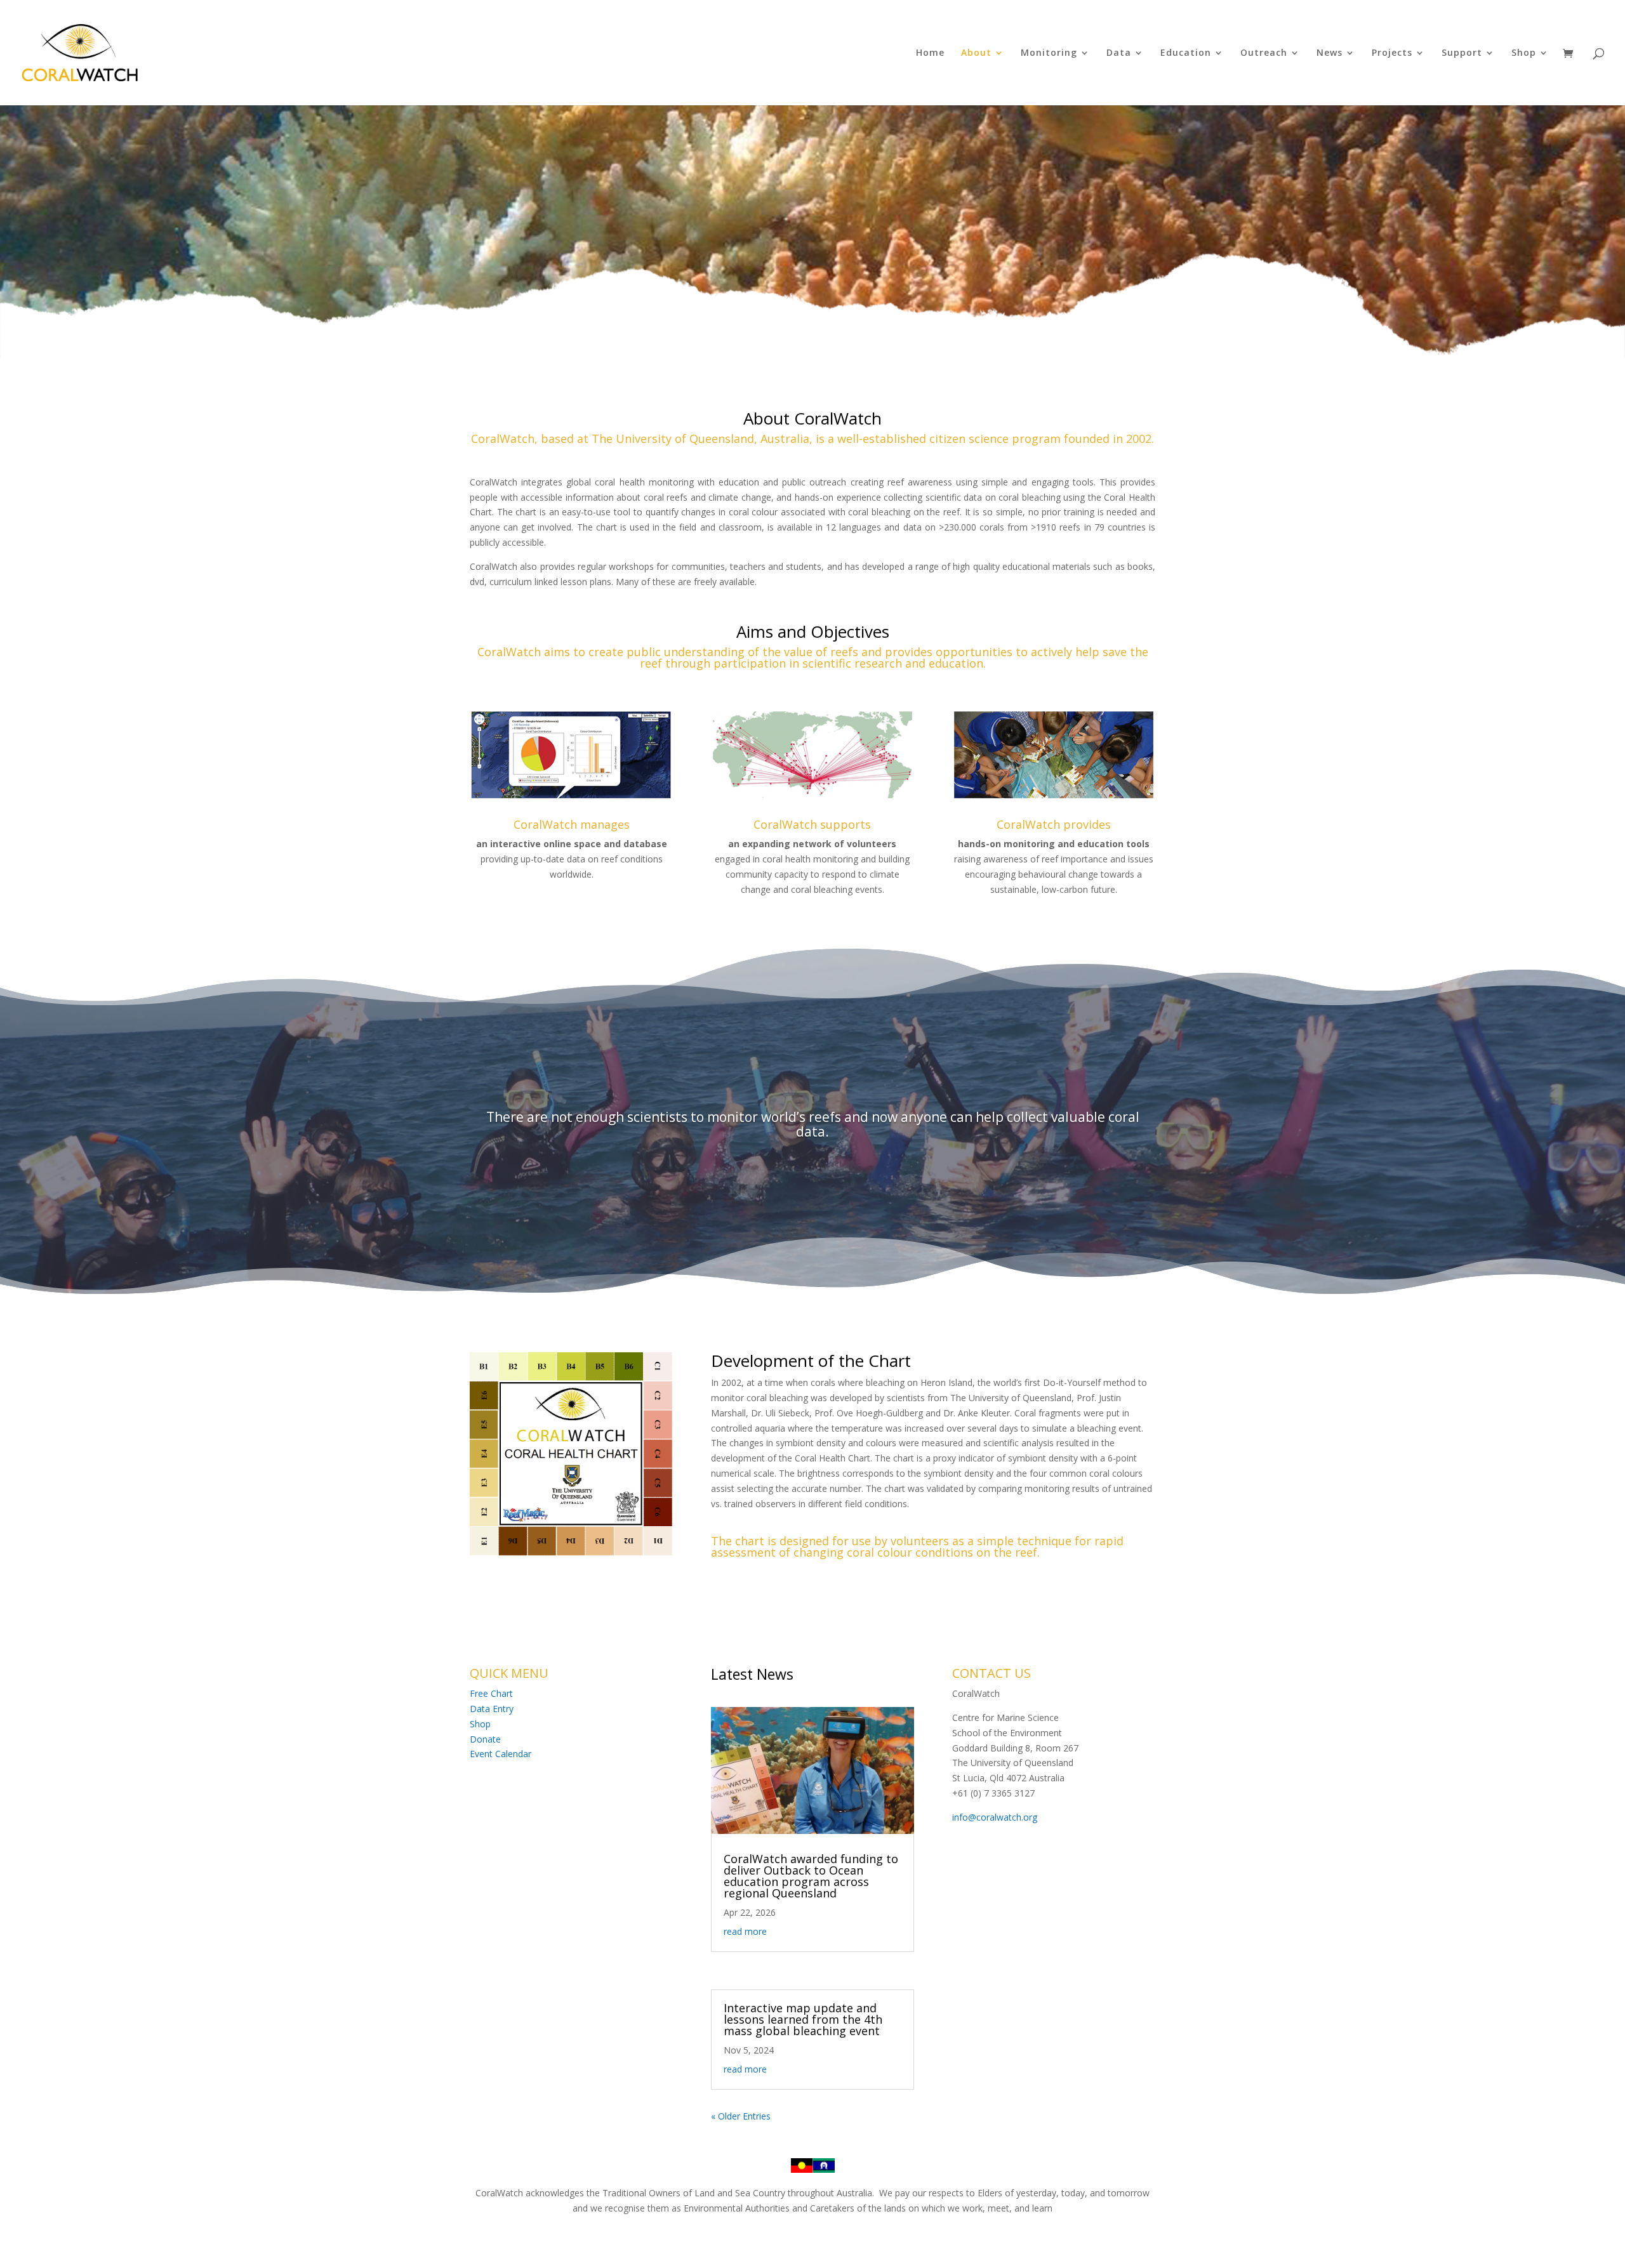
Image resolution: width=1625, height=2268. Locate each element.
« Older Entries (741, 2116)
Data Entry (492, 1709)
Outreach (1264, 53)
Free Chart (491, 1693)
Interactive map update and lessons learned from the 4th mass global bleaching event (803, 2019)
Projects (1392, 53)
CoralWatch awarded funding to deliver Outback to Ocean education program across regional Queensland (811, 1876)
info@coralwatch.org (995, 1817)
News (1330, 53)
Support (1462, 53)
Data (1119, 53)
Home (930, 53)
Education (1186, 53)
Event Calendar (501, 1754)
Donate (485, 1739)
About (976, 53)
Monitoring (1049, 53)
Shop (1524, 53)
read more (745, 1931)
